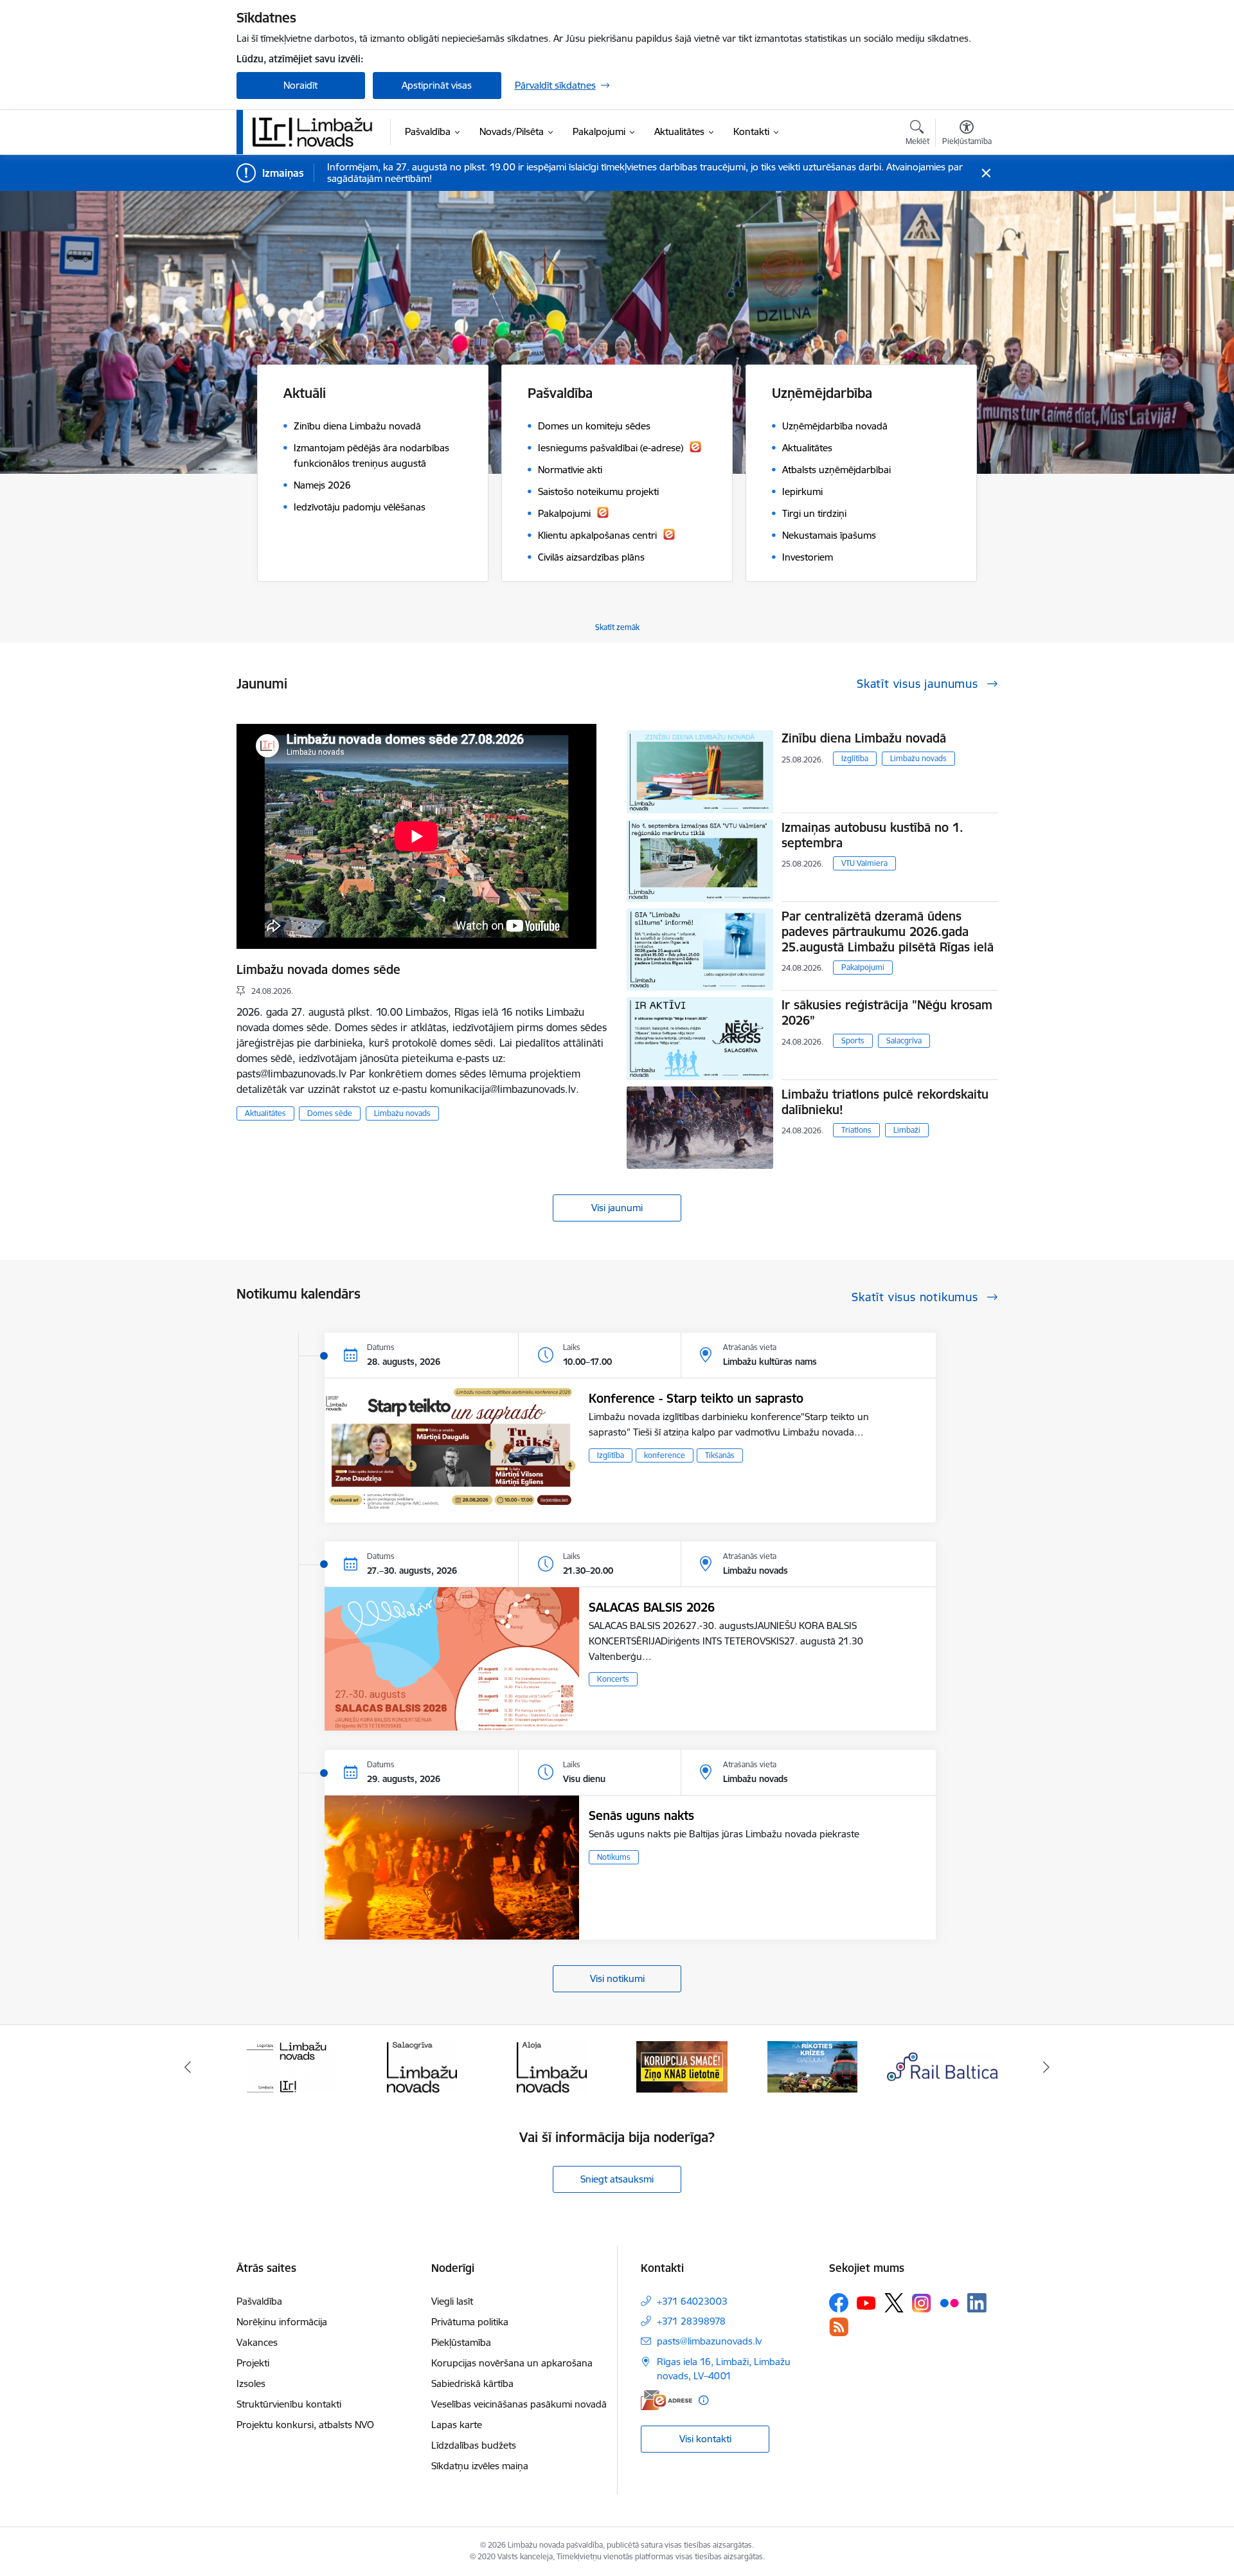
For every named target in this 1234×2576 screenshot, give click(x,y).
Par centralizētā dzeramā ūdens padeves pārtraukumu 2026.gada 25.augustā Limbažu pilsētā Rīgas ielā (888, 932)
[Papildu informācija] (703, 2400)
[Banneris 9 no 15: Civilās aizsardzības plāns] (682, 2066)
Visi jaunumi (617, 1208)
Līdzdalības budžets (474, 2445)
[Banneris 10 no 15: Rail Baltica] (812, 2066)
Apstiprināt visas (437, 85)
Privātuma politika (470, 2322)
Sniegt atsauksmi (617, 2179)
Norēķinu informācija (282, 2322)
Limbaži (907, 1130)
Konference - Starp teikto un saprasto (696, 1398)
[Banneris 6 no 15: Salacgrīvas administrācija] (291, 2066)
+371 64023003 (692, 2301)
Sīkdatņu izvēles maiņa (480, 2466)
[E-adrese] (666, 2400)
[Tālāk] (1047, 2067)
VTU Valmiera (864, 863)
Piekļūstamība (461, 2342)
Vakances (257, 2342)
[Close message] (986, 173)
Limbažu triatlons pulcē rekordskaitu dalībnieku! (885, 1102)
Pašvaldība (259, 2301)
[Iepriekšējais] (188, 2067)
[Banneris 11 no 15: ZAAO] (943, 2066)
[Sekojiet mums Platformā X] (894, 2303)
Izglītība (855, 758)
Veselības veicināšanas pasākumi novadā (519, 2404)
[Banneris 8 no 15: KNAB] (552, 2066)
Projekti (253, 2363)
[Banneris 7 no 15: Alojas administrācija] (422, 2066)
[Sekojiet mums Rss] (839, 2327)
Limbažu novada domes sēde (318, 969)
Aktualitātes (265, 1113)
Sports (853, 1040)
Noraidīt (300, 85)
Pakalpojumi (863, 967)
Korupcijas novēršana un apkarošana (512, 2363)
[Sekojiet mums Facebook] (839, 2303)
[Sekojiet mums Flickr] (949, 2302)
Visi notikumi (617, 1978)
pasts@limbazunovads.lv (709, 2341)
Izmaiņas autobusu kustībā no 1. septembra (872, 835)
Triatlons (856, 1130)
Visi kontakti (705, 2439)
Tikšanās (720, 1455)
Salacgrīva (904, 1040)
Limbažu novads (402, 1113)
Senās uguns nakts (641, 1815)
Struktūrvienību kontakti (289, 2404)
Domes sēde (330, 1113)
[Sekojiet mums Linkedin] (977, 2303)
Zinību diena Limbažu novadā (864, 738)
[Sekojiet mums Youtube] (866, 2302)
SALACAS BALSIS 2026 (652, 1607)
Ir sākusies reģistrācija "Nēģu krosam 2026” (887, 1013)
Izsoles (251, 2383)
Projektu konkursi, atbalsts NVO (305, 2425)
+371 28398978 (691, 2321)
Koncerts (613, 1679)
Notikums (614, 1857)
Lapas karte (457, 2425)
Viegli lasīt (452, 2301)
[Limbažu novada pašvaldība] (317, 132)
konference (665, 1455)
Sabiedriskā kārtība (472, 2383)
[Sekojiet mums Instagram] (922, 2303)
